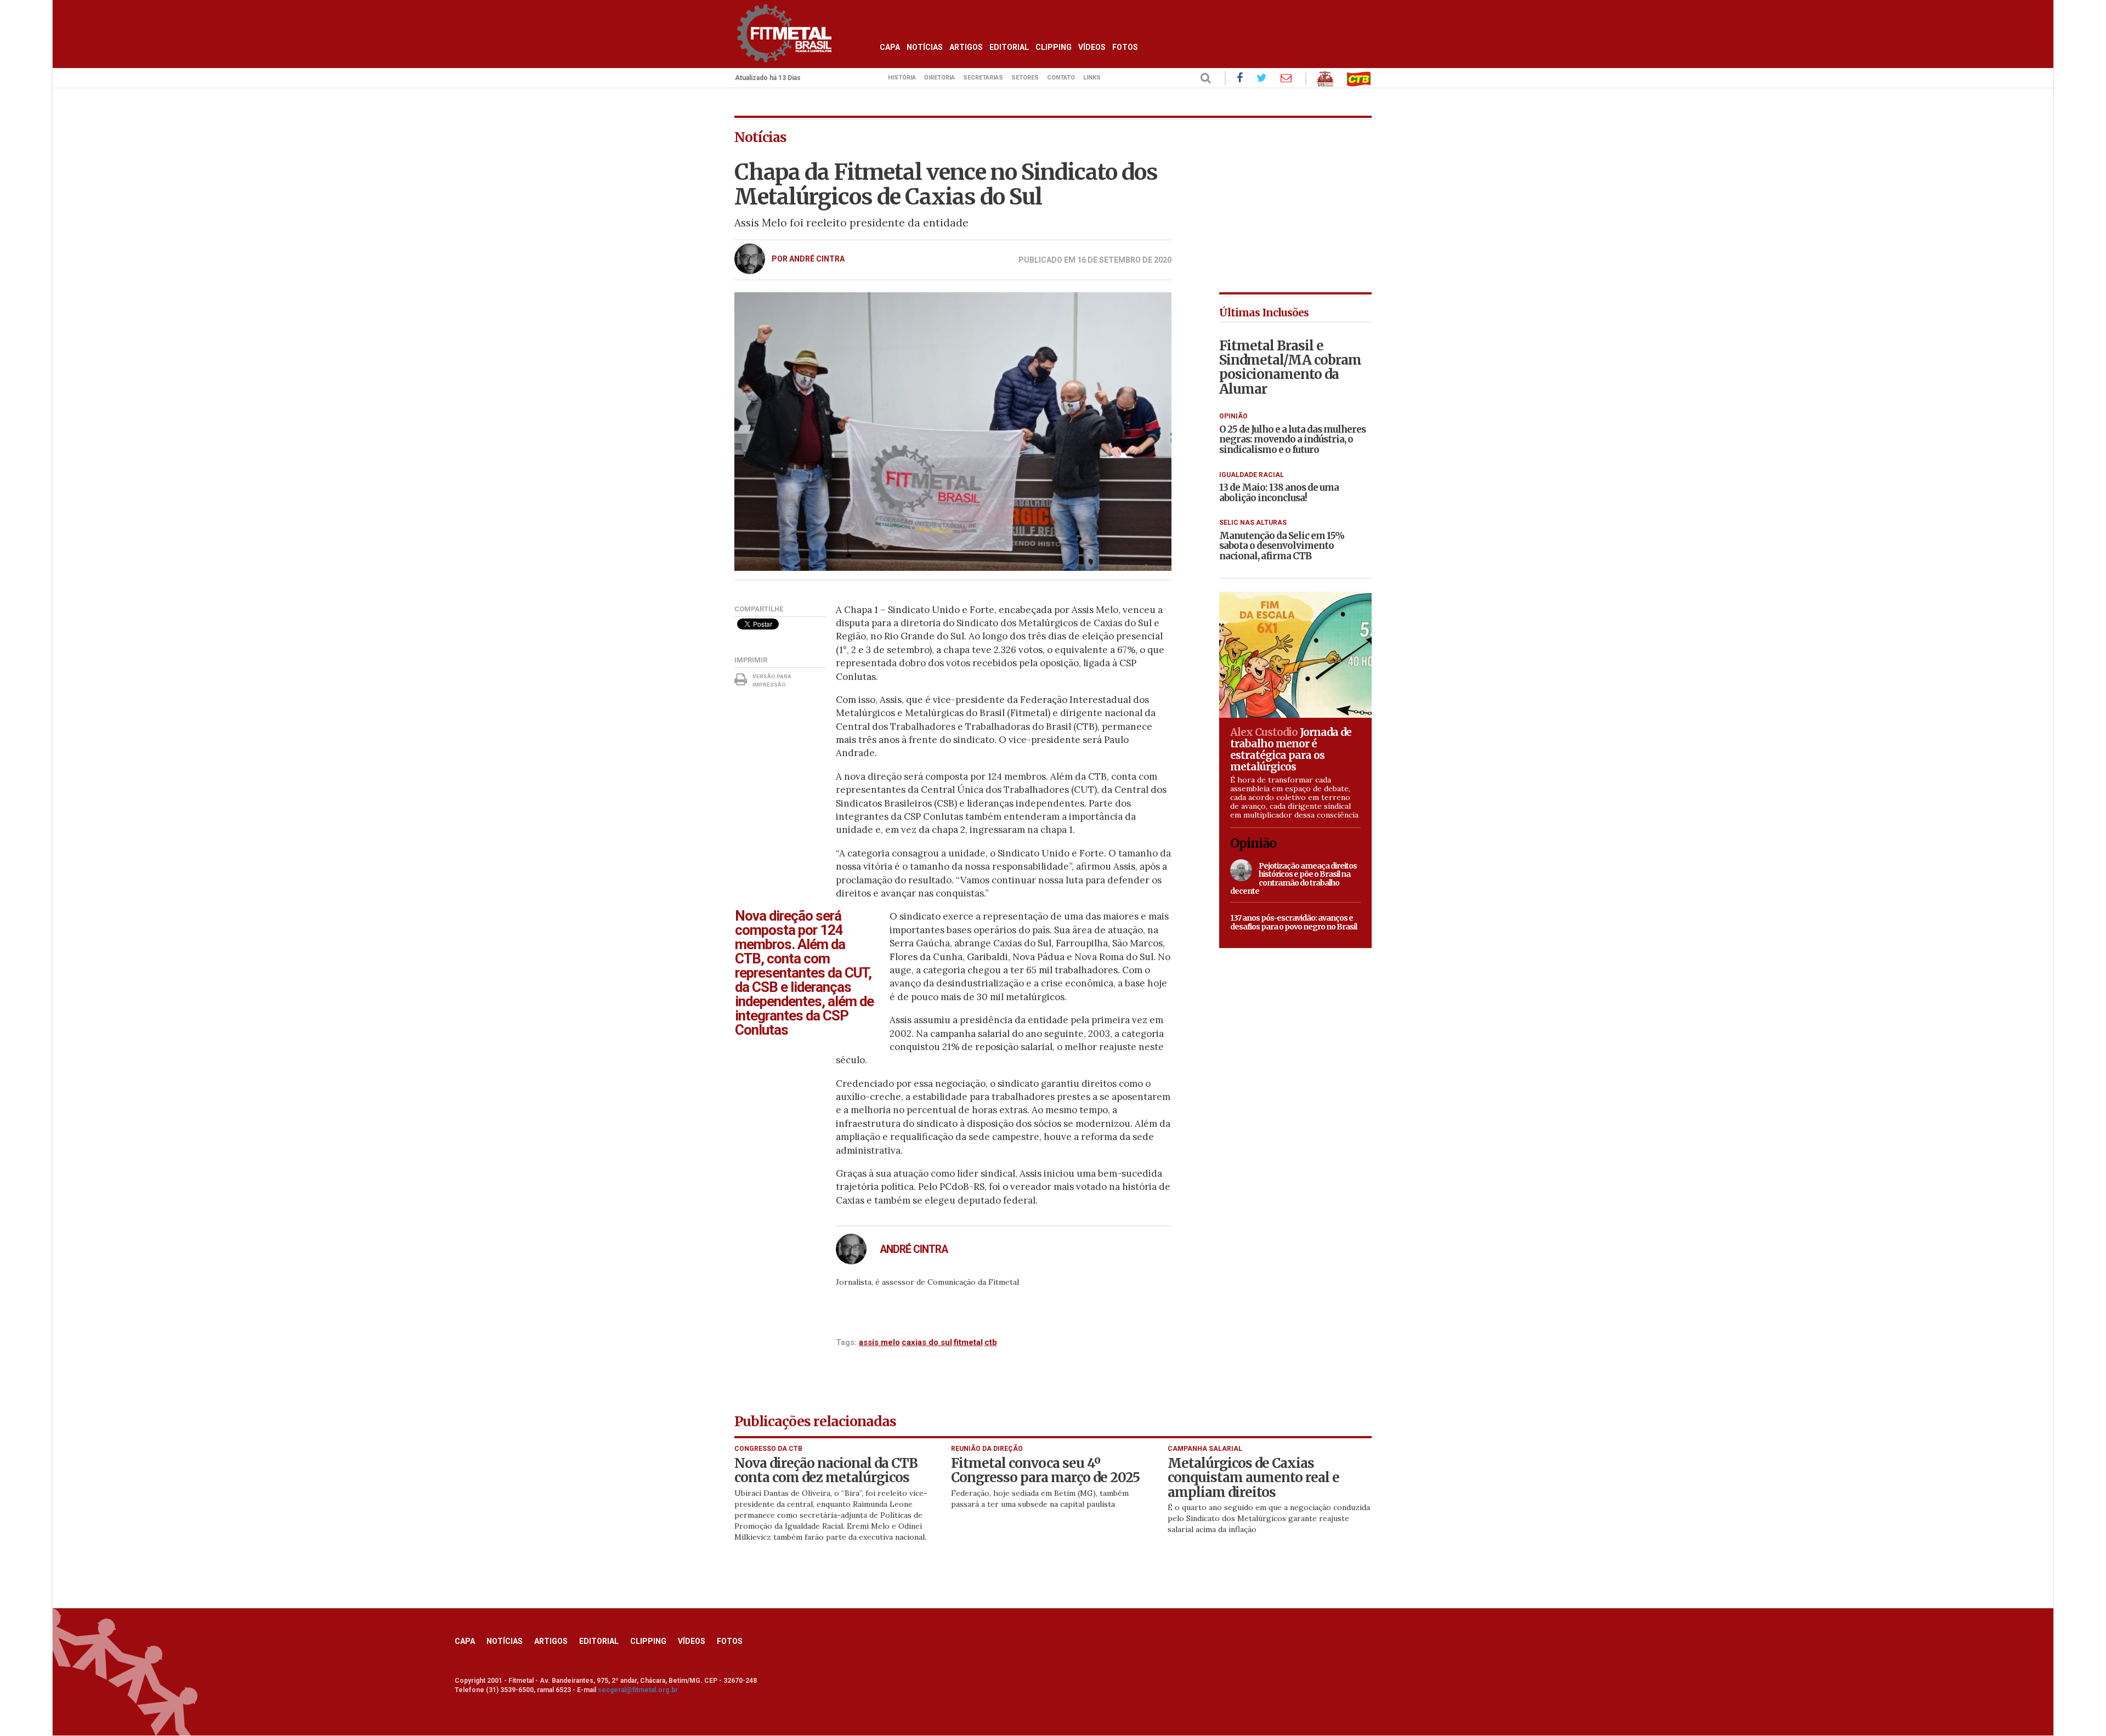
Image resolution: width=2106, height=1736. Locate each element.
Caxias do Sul (927, 1342)
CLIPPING (1054, 47)
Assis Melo (879, 1342)
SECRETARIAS (983, 78)
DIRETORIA (939, 78)
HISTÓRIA (902, 78)
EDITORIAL (1009, 47)
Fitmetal (968, 1342)
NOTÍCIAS (925, 47)
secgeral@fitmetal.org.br (638, 1690)
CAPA (890, 47)
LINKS (1092, 78)
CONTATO (1061, 78)
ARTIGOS (966, 47)
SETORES (1025, 78)
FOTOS (1125, 47)
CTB (991, 1342)
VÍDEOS (1092, 47)
